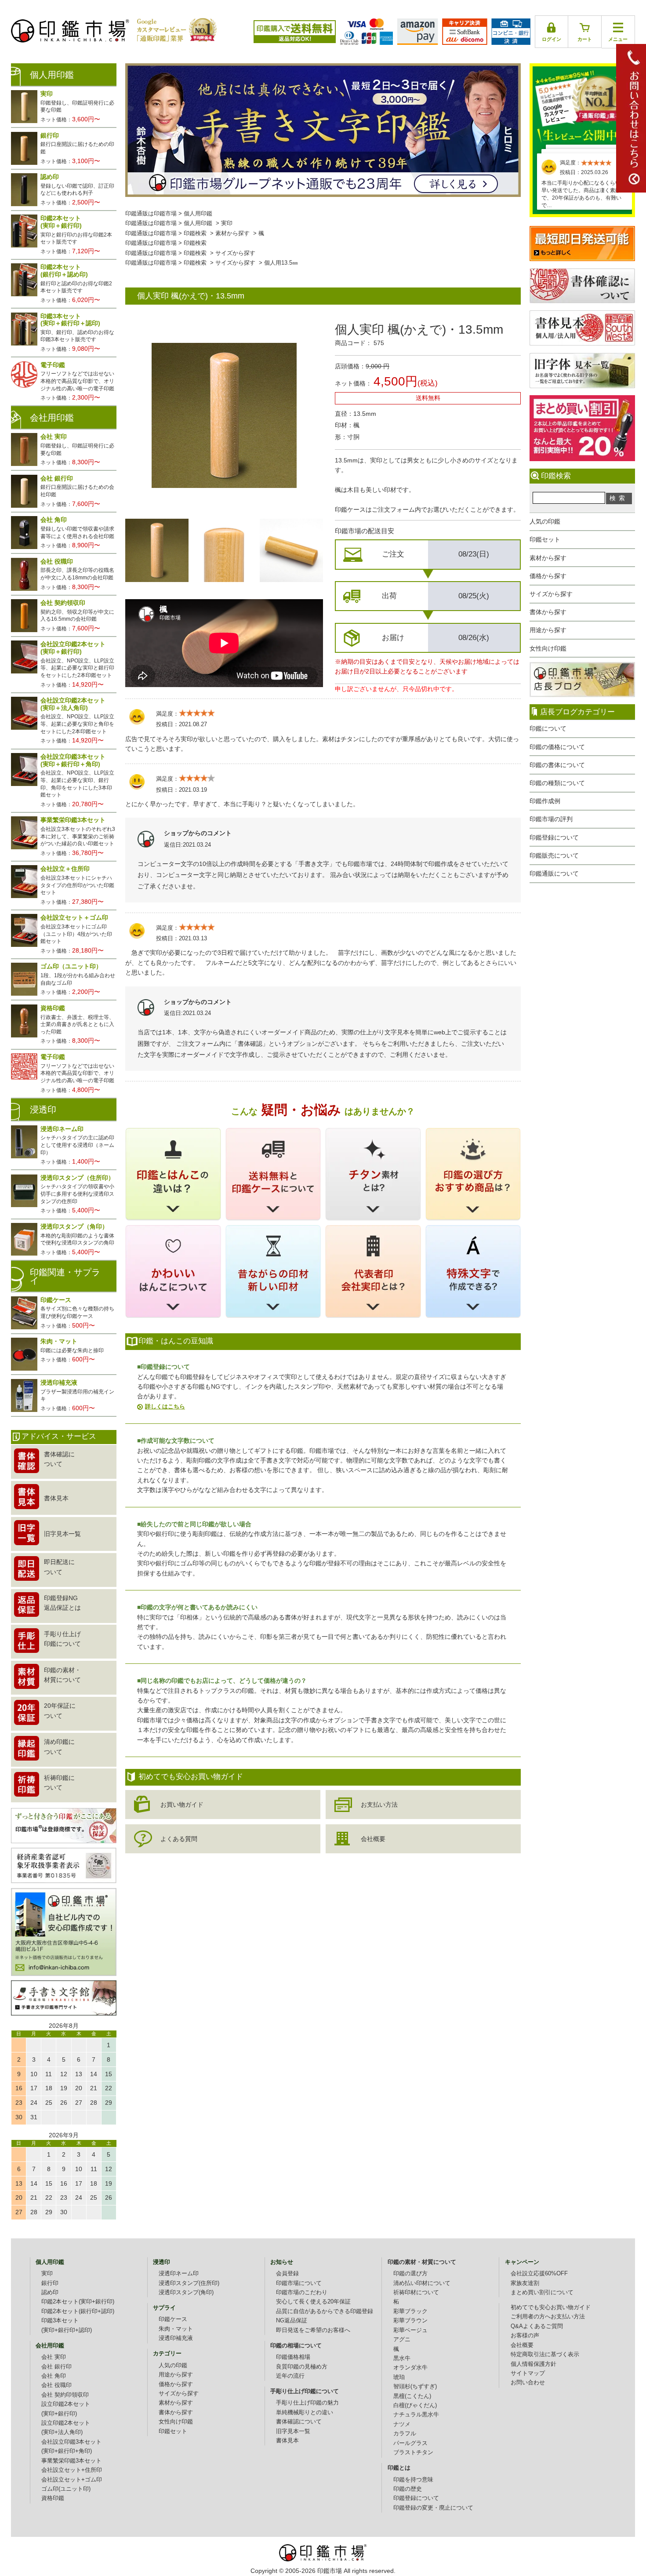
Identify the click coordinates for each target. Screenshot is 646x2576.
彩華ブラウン (410, 2321)
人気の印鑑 (545, 521)
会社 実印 (54, 2357)
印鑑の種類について (557, 783)
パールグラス (410, 2443)
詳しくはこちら (165, 1406)
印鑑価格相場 (293, 2357)
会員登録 (287, 2274)
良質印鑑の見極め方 (302, 2367)
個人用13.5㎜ (281, 263)
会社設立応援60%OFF (539, 2274)
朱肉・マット (176, 2329)
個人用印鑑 (198, 214)
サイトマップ (528, 2373)
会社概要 (373, 1839)
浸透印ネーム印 (179, 2274)
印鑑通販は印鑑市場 (151, 214)
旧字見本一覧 (293, 2431)
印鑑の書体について (557, 765)
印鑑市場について (299, 2283)
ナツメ (402, 2424)
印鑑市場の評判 (551, 819)
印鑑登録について (554, 837)
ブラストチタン (413, 2452)
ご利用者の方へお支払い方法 (548, 2317)
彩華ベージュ (410, 2330)
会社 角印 (54, 2376)
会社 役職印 (56, 2385)
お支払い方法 (379, 1805)
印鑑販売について (554, 855)
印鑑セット (545, 539)
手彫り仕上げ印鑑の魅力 (307, 2403)
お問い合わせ (528, 2383)
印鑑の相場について (296, 2346)
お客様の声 (525, 2336)
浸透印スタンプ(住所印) (189, 2283)
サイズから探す (551, 594)
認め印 (50, 2292)
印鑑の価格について (557, 747)
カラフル (405, 2434)
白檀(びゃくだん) (415, 2405)
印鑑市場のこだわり (302, 2292)
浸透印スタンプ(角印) (186, 2292)
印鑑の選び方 (410, 2274)
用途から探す (548, 630)
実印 (227, 223)
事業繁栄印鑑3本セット (71, 2461)
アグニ (402, 2340)
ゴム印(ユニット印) (66, 2489)
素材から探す (548, 558)
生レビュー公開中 (582, 105)
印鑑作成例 (545, 801)
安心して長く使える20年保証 (313, 2302)
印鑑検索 (195, 233)
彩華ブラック (410, 2311)
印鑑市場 (330, 2571)
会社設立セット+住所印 (72, 2470)
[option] (157, 550)
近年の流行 (290, 2376)
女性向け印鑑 (548, 648)
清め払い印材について (422, 2283)
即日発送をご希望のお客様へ (313, 2330)
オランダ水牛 (410, 2368)
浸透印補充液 (176, 2338)
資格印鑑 (53, 2498)
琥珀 (399, 2377)
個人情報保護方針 (533, 2364)
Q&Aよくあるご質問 (537, 2326)
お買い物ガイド (182, 1805)
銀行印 (50, 2283)
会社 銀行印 (56, 2367)
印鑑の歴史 (408, 2489)
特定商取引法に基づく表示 (545, 2354)
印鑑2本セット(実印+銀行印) (78, 2302)
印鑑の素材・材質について (422, 2262)
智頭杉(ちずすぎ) (415, 2387)
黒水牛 (402, 2358)
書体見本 (287, 2441)
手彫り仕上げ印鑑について (305, 2391)
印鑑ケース (173, 2319)
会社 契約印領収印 (65, 2395)
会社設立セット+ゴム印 (72, 2480)
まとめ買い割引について (542, 2292)
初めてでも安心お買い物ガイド (551, 2307)
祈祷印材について (416, 2292)
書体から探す (548, 612)
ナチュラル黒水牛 (416, 2415)
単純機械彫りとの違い (305, 2412)
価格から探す (548, 576)
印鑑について (548, 728)
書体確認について (299, 2422)
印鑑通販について (554, 873)
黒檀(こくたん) (412, 2396)
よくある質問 (179, 1839)
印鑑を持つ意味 (413, 2480)
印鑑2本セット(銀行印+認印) (78, 2311)
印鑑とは (399, 2468)
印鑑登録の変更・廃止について (433, 2508)
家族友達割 (525, 2283)
